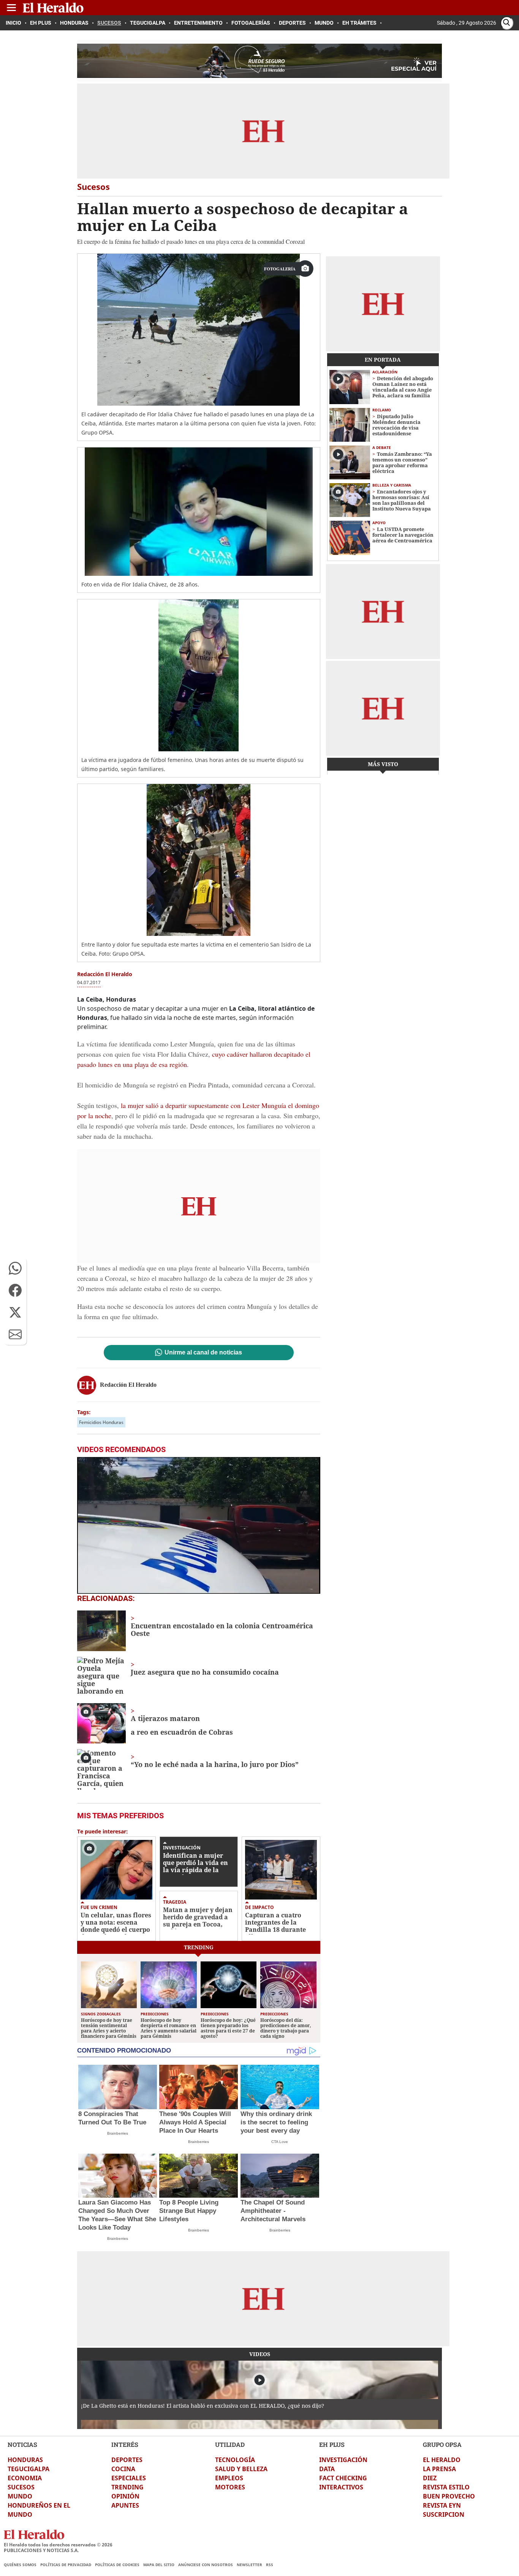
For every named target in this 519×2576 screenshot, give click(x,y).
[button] (15, 1268)
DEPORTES (127, 2460)
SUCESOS (21, 2487)
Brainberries (118, 2133)
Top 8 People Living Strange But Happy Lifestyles (189, 2211)
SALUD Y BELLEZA (241, 2469)
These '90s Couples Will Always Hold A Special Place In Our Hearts (195, 2122)
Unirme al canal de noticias (203, 1353)
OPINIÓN (125, 2496)
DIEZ (430, 2478)
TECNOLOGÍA (235, 2460)
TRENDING (127, 2487)
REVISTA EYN (442, 2505)
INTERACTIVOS (341, 2487)
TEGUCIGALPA (28, 2469)
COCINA (123, 2469)
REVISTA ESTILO (446, 2487)
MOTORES (230, 2487)
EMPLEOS (229, 2478)
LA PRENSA (439, 2469)
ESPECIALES (129, 2478)
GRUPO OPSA (442, 2444)
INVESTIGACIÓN (343, 2460)
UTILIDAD (230, 2444)
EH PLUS (332, 2444)
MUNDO (20, 2496)
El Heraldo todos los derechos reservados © (58, 2545)
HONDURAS (25, 2460)
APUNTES (125, 2505)
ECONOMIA (25, 2478)
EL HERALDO (442, 2460)
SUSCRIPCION (444, 2514)
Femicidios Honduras (101, 1422)
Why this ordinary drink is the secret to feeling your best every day (276, 2122)
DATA (327, 2469)
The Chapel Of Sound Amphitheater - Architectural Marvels (273, 2211)
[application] (199, 1525)
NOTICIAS (22, 2444)
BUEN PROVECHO (449, 2496)
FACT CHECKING (343, 2478)
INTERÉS (125, 2444)
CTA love (280, 2142)
